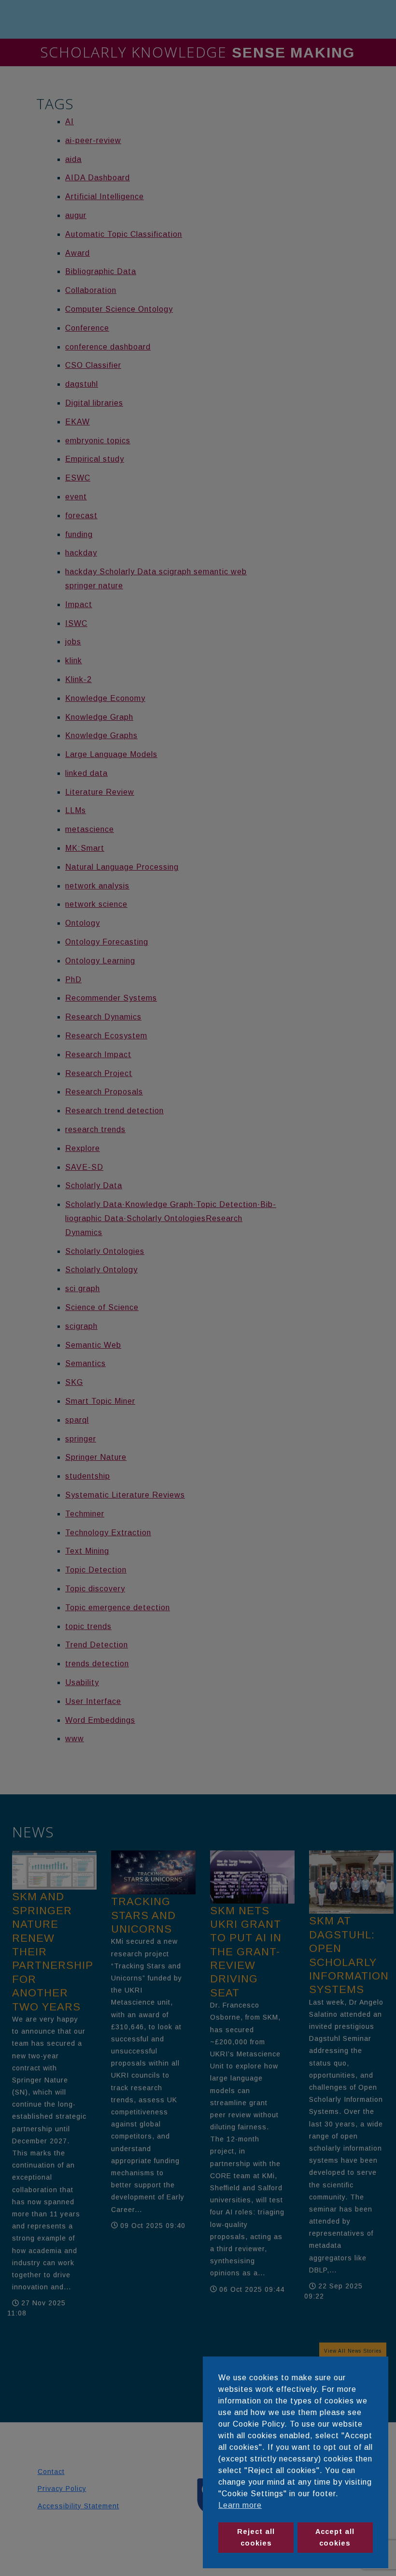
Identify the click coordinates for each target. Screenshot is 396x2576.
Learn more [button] (240, 2505)
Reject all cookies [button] (256, 2537)
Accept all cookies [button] (335, 2537)
